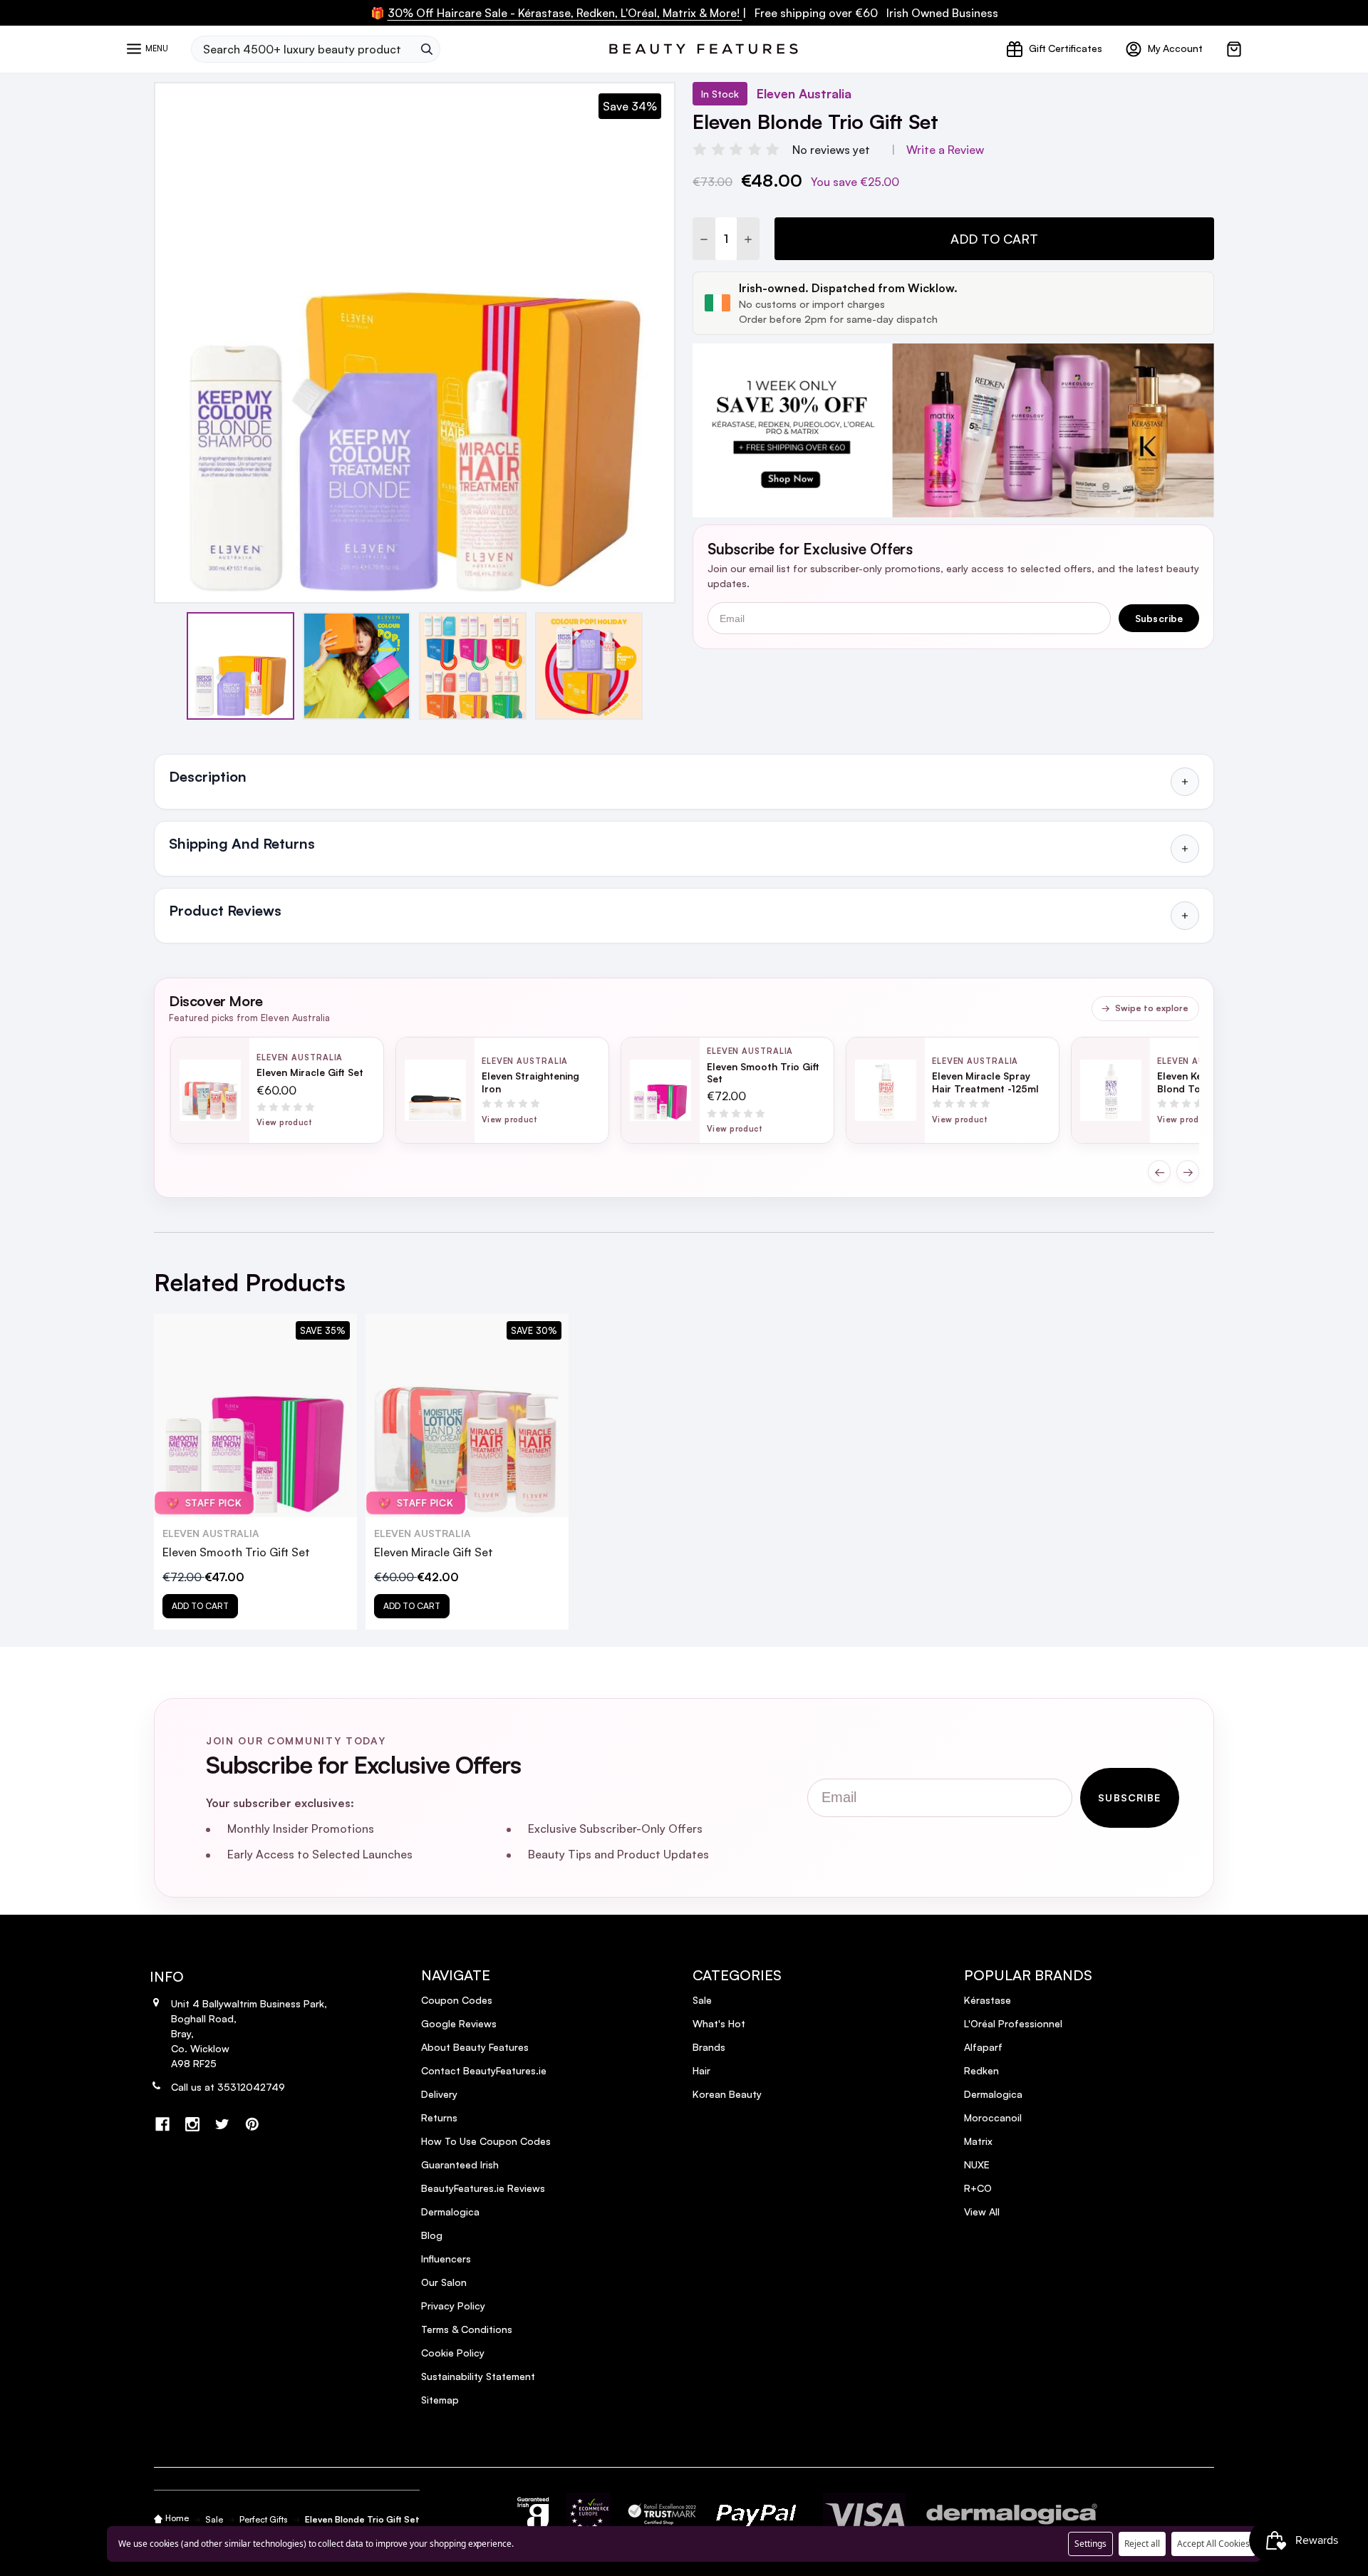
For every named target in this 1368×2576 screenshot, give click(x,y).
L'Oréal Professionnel (1013, 2023)
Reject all (1142, 2544)
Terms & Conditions (467, 2329)
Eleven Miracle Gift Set (434, 1552)
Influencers (446, 2259)
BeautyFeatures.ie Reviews (483, 2188)
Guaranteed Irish (460, 2164)
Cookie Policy (453, 2353)
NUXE (977, 2164)
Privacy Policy (453, 2306)
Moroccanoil (993, 2117)
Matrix (978, 2141)
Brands (709, 2047)
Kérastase (988, 2000)
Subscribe (1159, 618)
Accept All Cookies (1213, 2544)
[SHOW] (1185, 782)
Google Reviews (459, 2023)
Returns (439, 2117)
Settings (1090, 2544)
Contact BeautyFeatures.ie (484, 2070)
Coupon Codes (457, 2000)
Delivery (439, 2094)
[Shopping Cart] (1234, 49)
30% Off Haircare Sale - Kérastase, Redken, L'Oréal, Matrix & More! (565, 13)
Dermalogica (450, 2212)
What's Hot (719, 2023)
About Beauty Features (475, 2047)
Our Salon (444, 2282)
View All (982, 2212)
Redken (981, 2070)
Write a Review (945, 150)
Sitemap (440, 2400)
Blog (432, 2235)
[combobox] (302, 49)
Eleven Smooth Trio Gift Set (236, 1552)
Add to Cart (994, 239)
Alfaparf (983, 2047)
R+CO (978, 2188)
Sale (702, 2000)
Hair (701, 2070)
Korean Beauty (727, 2094)
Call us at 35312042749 (228, 2087)
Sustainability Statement (478, 2376)
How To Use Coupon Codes (486, 2141)
